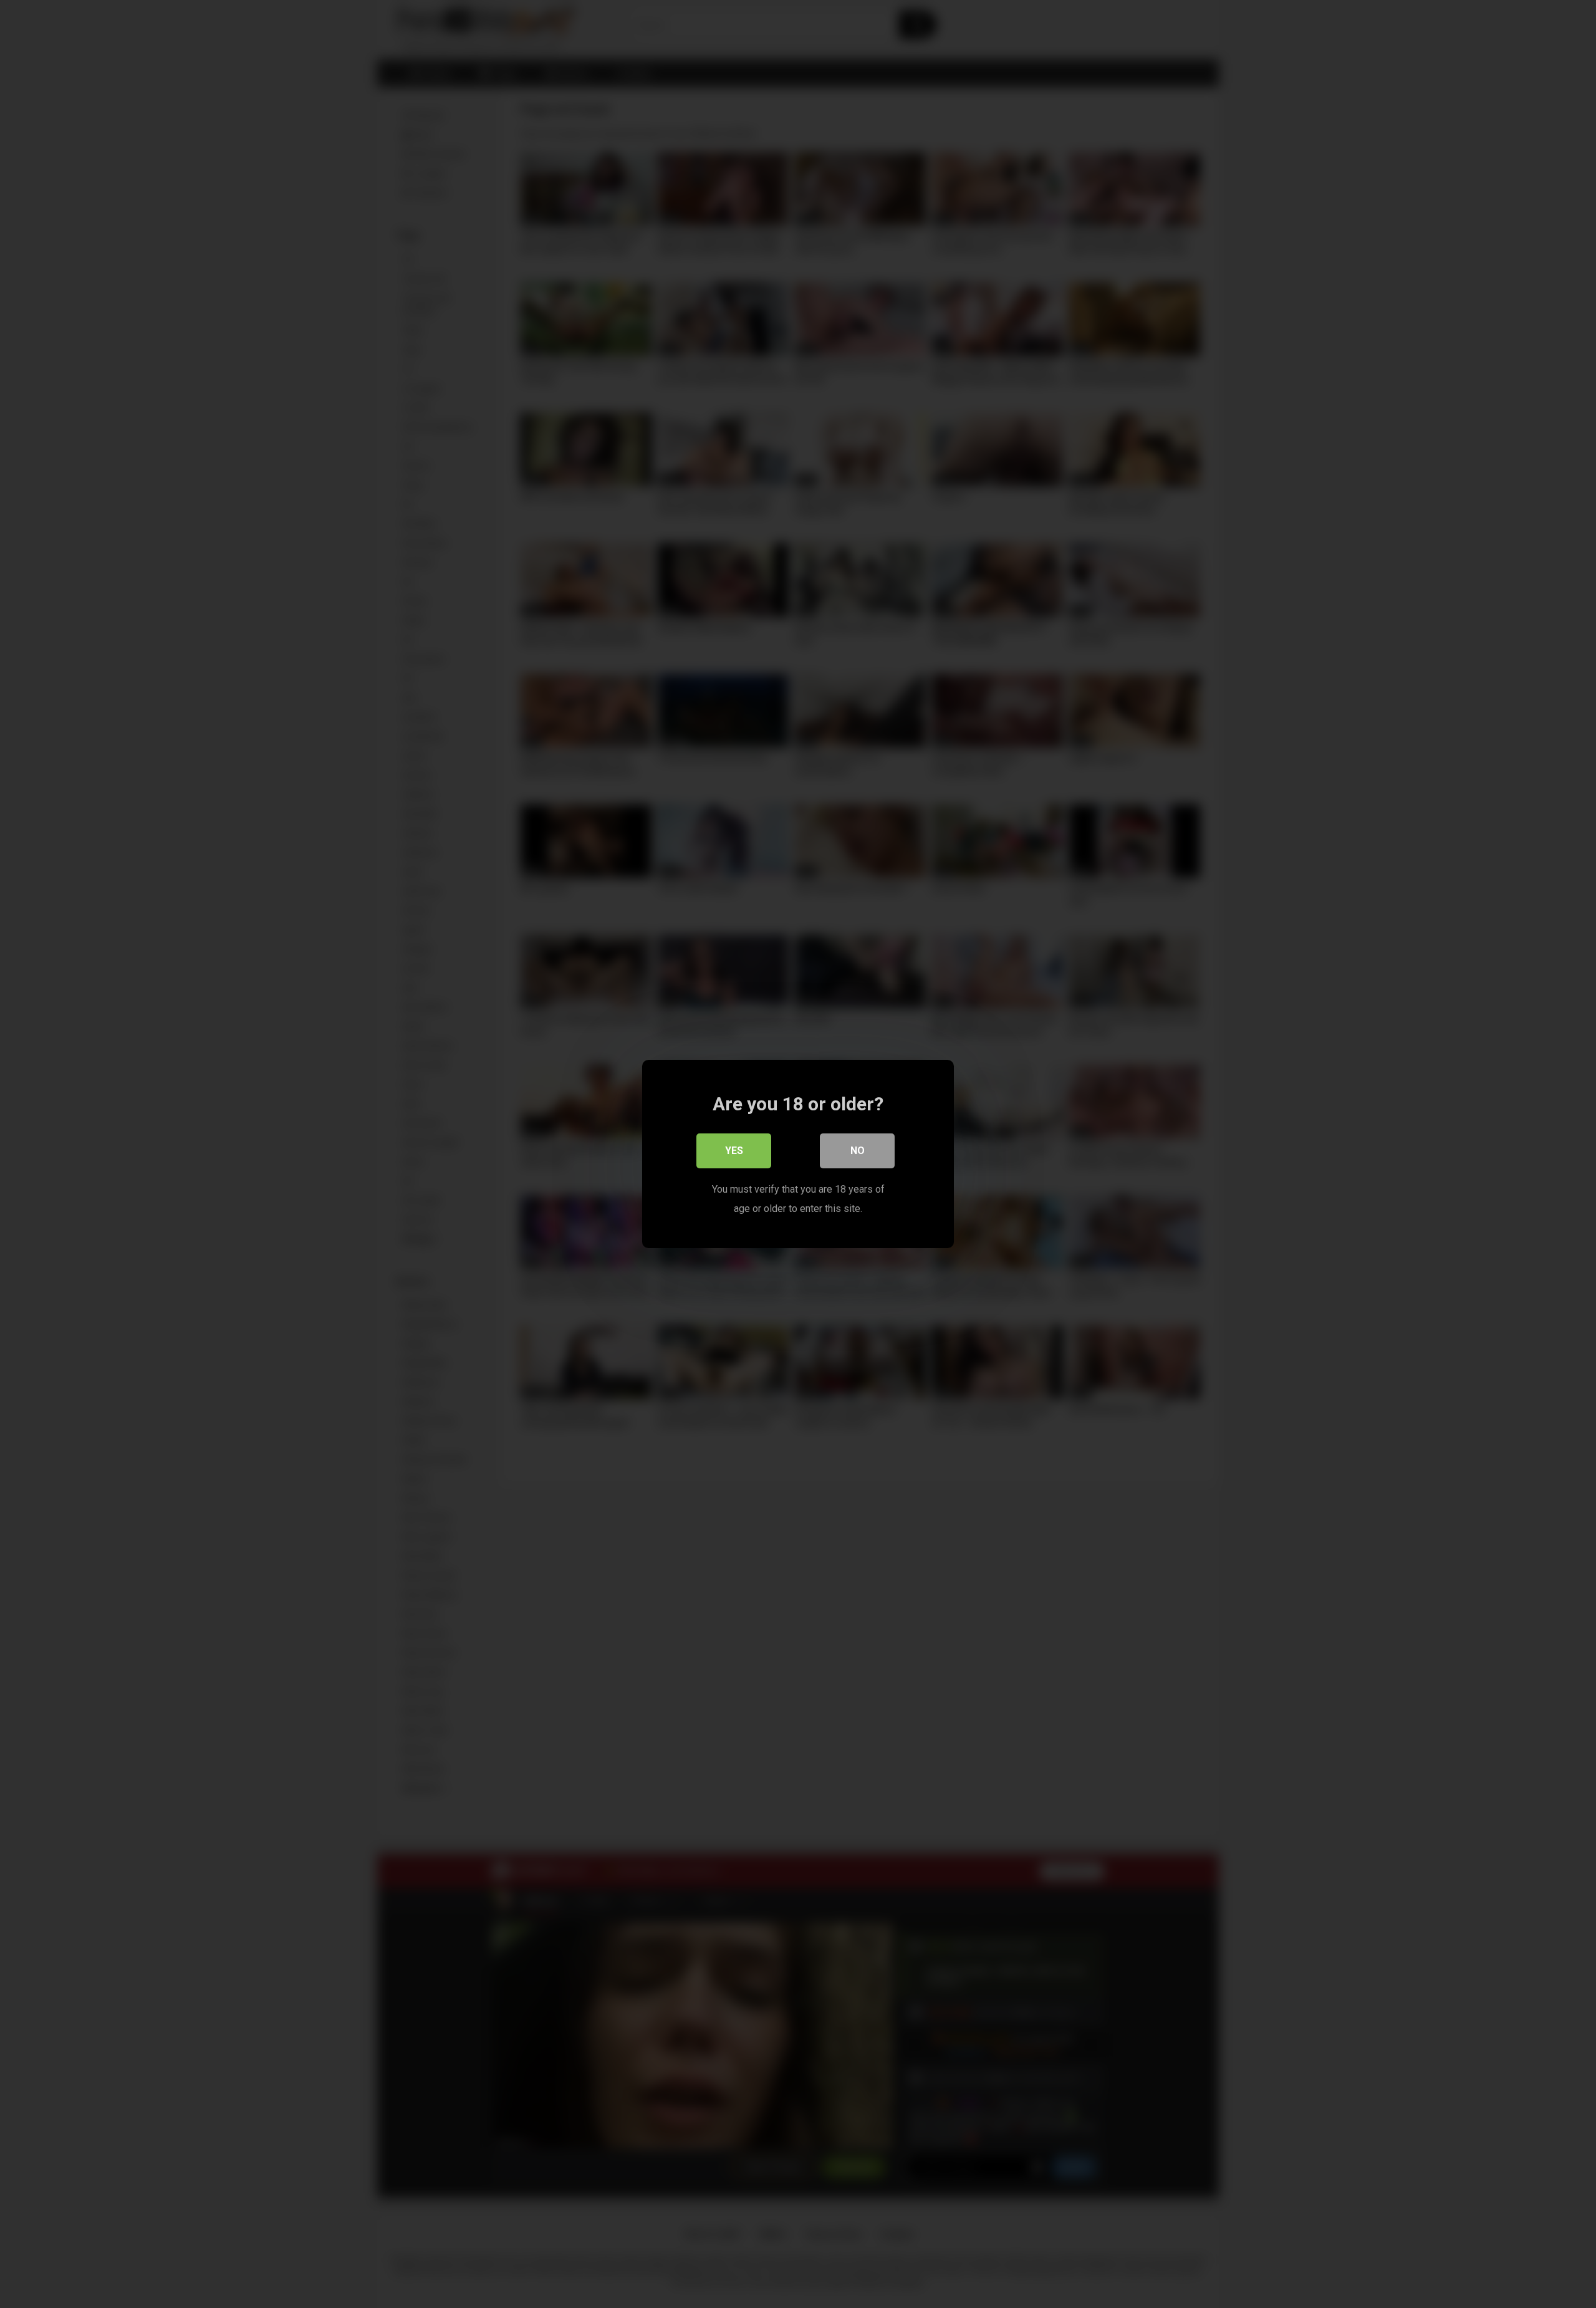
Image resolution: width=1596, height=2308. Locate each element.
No (858, 1151)
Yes (734, 1151)
